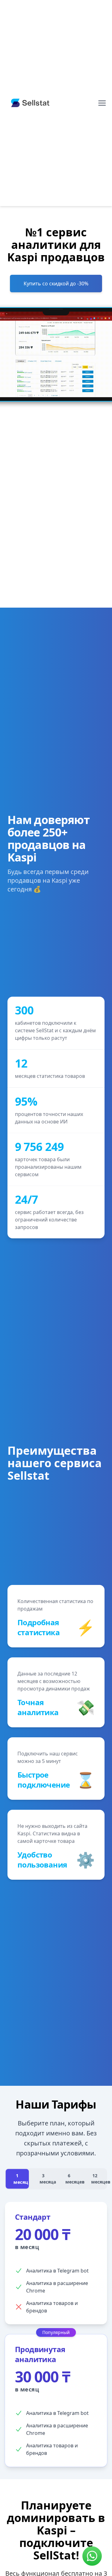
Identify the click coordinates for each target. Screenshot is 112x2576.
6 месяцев (73, 2179)
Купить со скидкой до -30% (56, 284)
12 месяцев (98, 2179)
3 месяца (47, 2179)
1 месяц (21, 2179)
